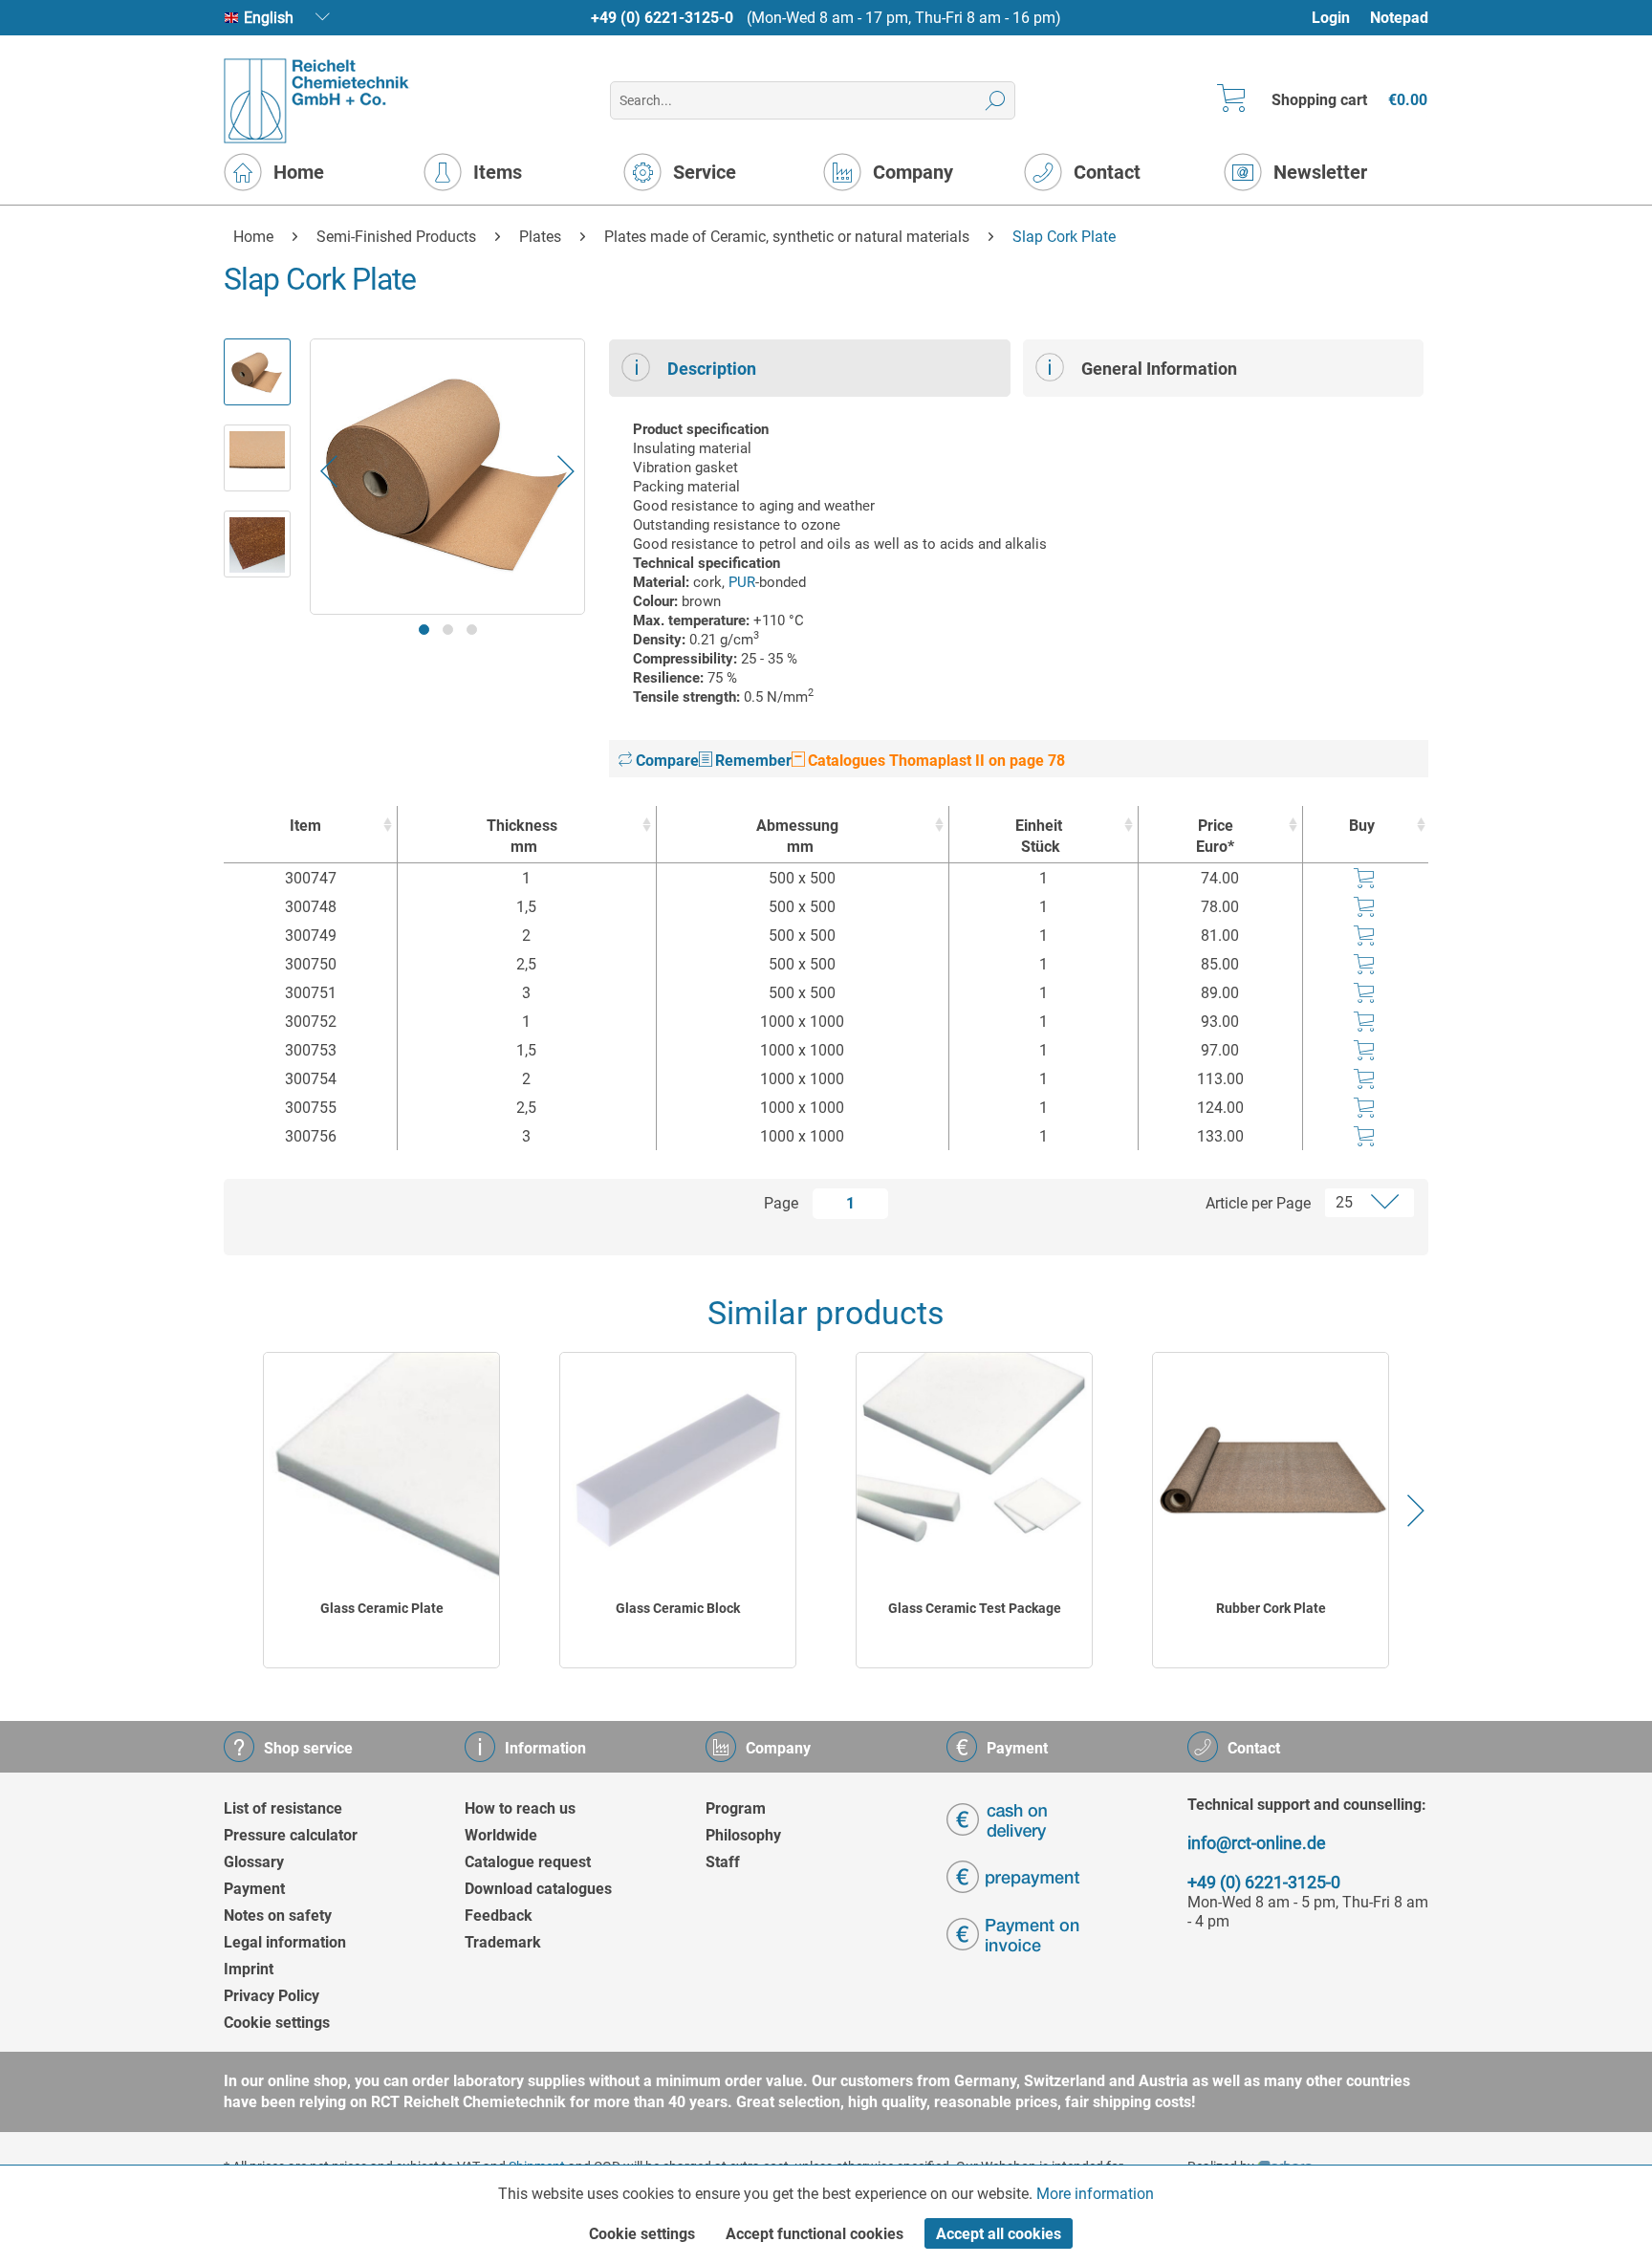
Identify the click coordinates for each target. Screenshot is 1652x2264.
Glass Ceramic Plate (382, 1608)
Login (1331, 18)
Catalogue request (528, 1862)
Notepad (1399, 18)
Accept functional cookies (815, 2234)
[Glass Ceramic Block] (678, 1470)
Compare (665, 761)
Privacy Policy (272, 1996)
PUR (742, 582)
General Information (1159, 369)
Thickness (522, 836)
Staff (723, 1862)
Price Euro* (1215, 836)
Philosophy (743, 1835)
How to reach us (520, 1808)
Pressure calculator (291, 1835)
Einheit (1039, 836)
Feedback (499, 1916)
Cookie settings (277, 2023)
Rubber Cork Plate (1271, 1608)
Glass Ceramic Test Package (975, 1608)
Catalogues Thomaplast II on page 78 (935, 761)
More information (1095, 2194)
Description (712, 369)
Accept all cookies (999, 2234)
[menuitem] (1340, 18)
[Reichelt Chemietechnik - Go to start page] (317, 101)
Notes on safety (278, 1916)
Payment (254, 1889)
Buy (1362, 826)
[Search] (996, 100)
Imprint (249, 1969)
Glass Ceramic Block (678, 1608)
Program (736, 1808)
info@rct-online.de (1257, 1843)
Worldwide (501, 1835)
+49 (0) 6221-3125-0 (662, 18)
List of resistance (283, 1808)
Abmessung (797, 836)
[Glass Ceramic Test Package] (974, 1470)
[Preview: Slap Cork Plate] (257, 372)
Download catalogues (538, 1889)
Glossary (254, 1862)
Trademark (503, 1942)
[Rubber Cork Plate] (1271, 1470)
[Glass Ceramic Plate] (381, 1470)
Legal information (285, 1942)
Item (305, 826)
